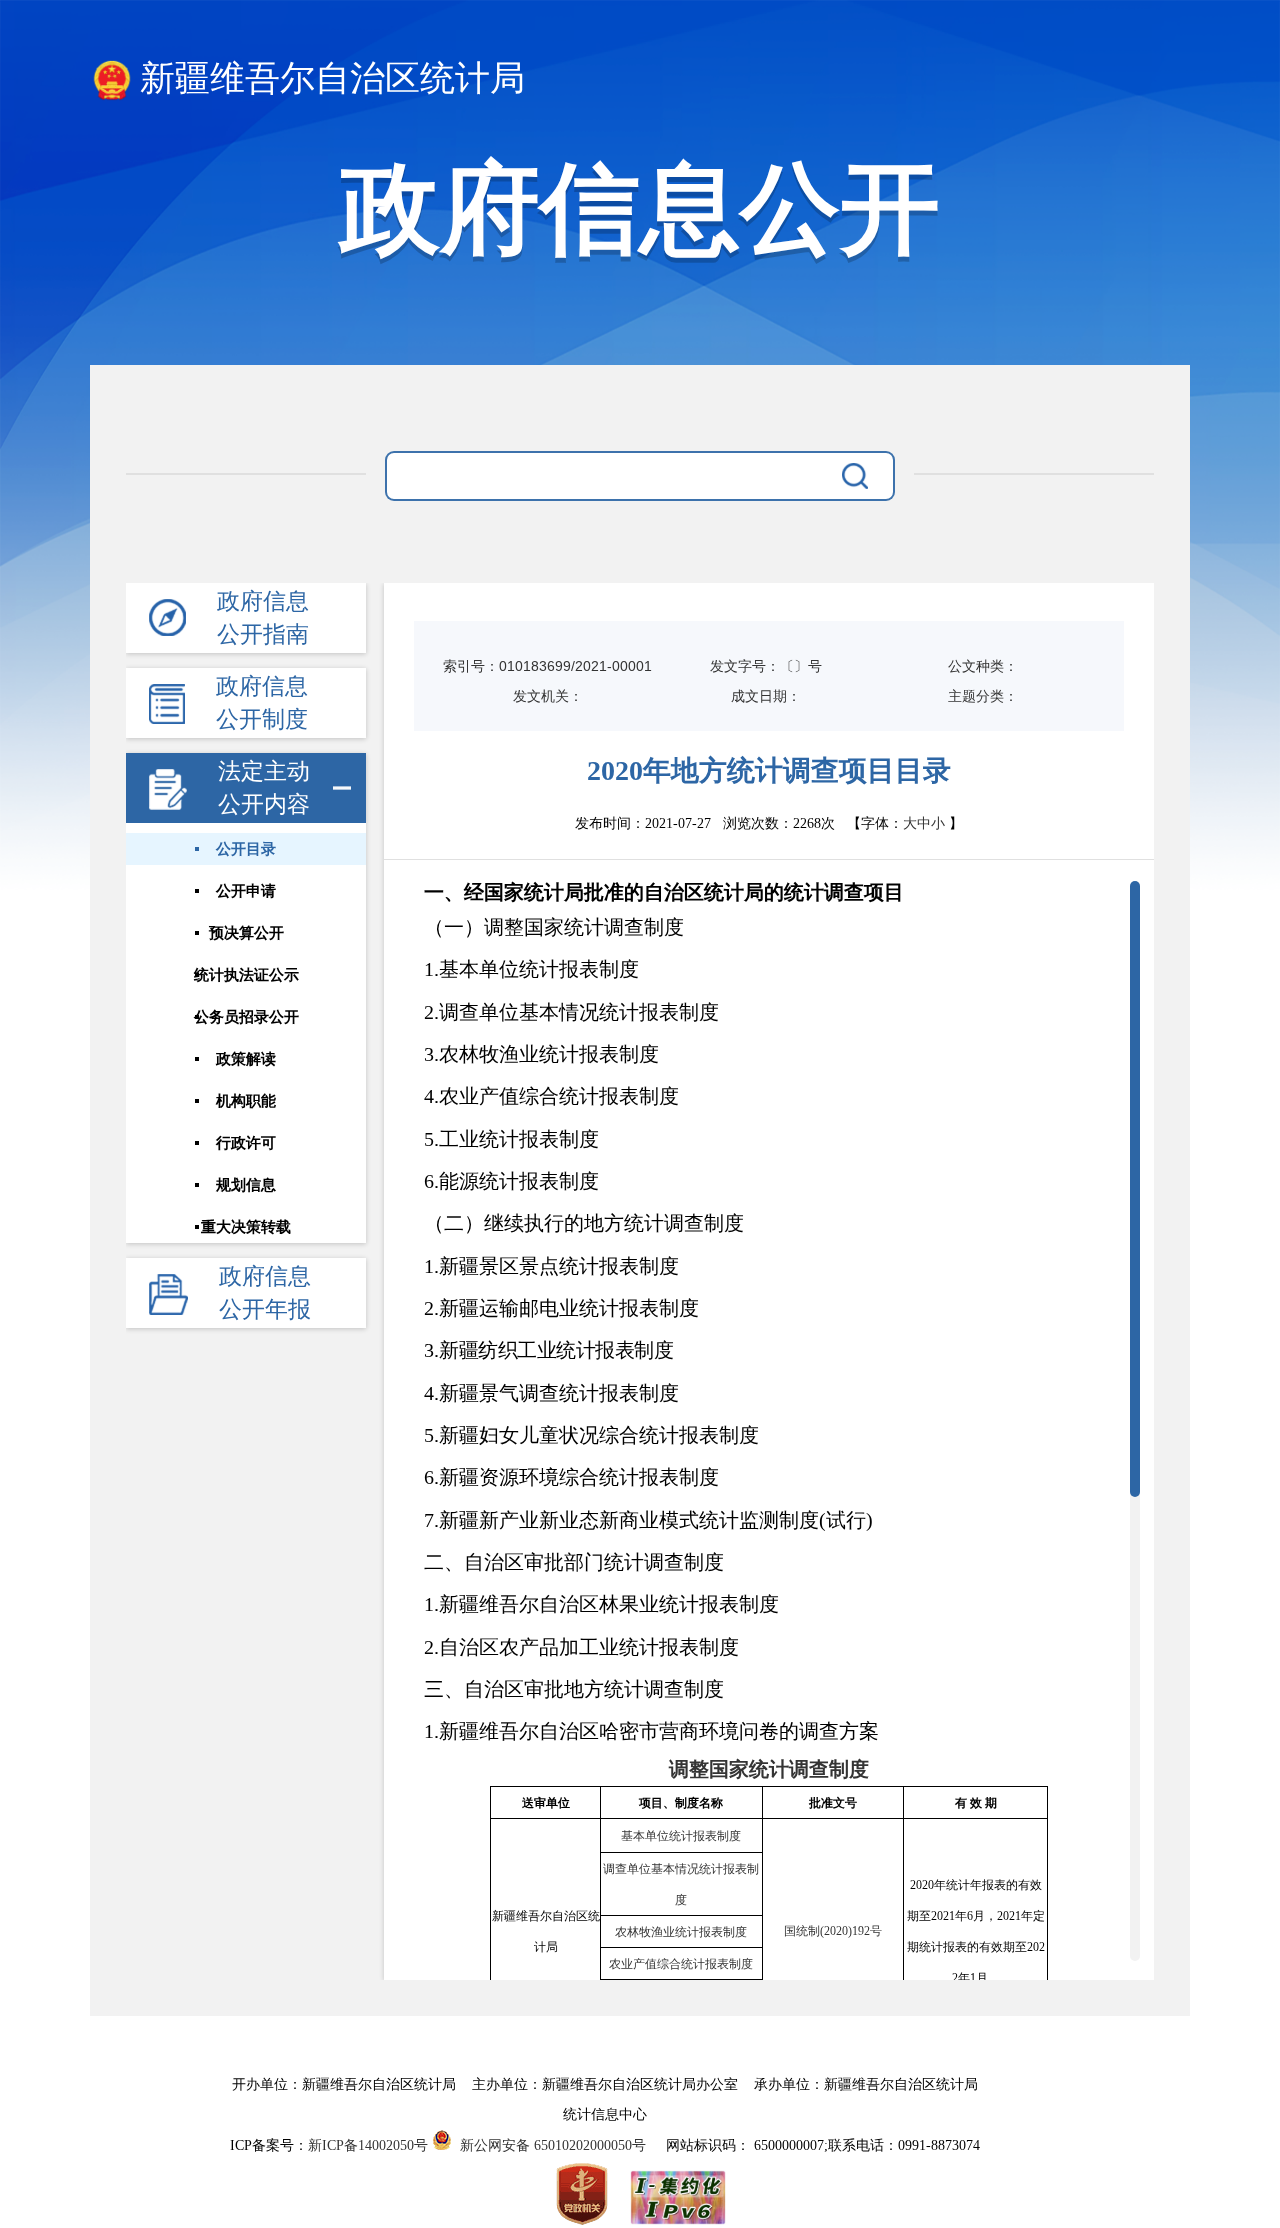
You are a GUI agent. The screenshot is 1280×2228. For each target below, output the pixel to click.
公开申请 (246, 891)
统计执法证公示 (246, 975)
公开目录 (246, 849)
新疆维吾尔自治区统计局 (332, 78)
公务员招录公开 (246, 1017)
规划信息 (246, 1185)
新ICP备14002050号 (368, 2145)
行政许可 (246, 1143)
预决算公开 (246, 933)
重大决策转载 (246, 1227)
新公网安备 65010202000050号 (549, 2145)
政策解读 (246, 1059)
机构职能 (246, 1101)
